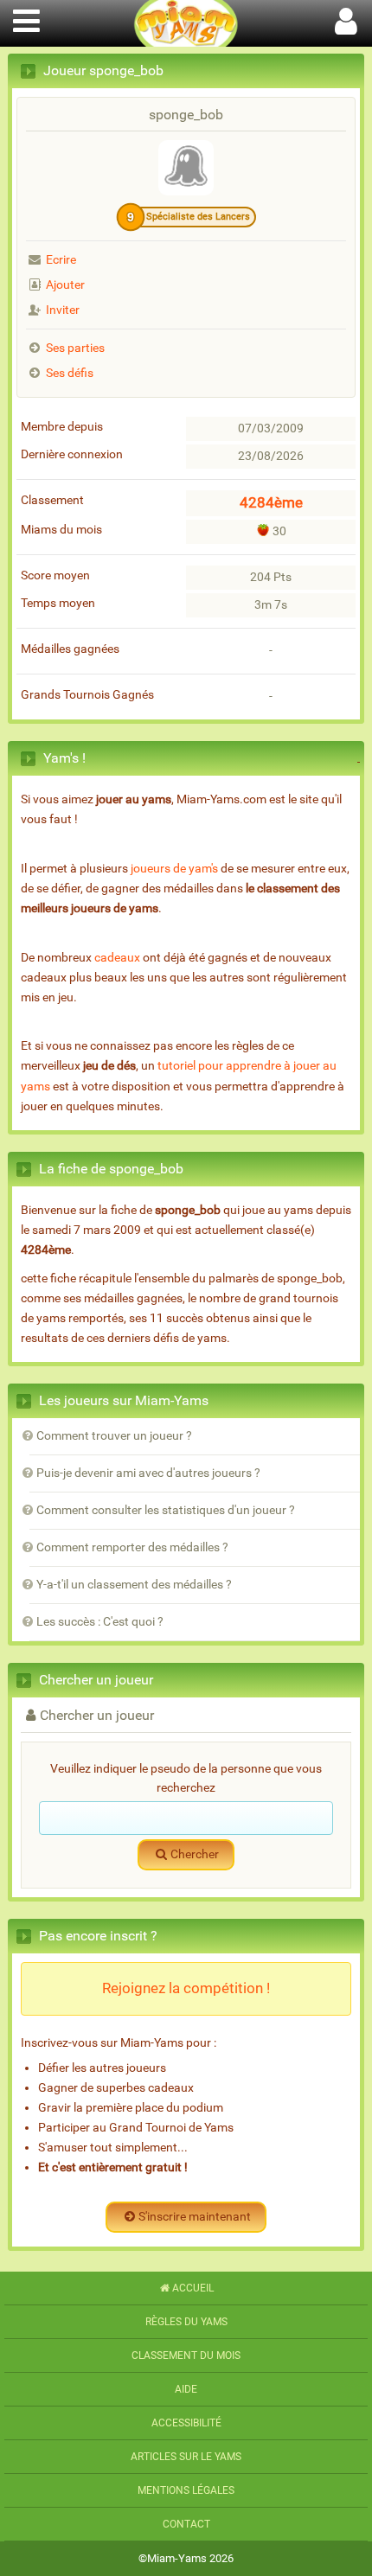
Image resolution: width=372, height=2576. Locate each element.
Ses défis (70, 373)
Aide (186, 2389)
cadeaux (117, 958)
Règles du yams (186, 2322)
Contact (186, 2524)
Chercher (195, 1854)
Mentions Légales (186, 2490)
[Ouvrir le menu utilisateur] (346, 19)
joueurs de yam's (174, 869)
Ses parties (75, 348)
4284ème (271, 502)
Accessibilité (186, 2423)
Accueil (193, 2288)
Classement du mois (186, 2355)
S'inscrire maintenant (195, 2217)
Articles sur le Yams (186, 2457)
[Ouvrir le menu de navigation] (26, 19)
